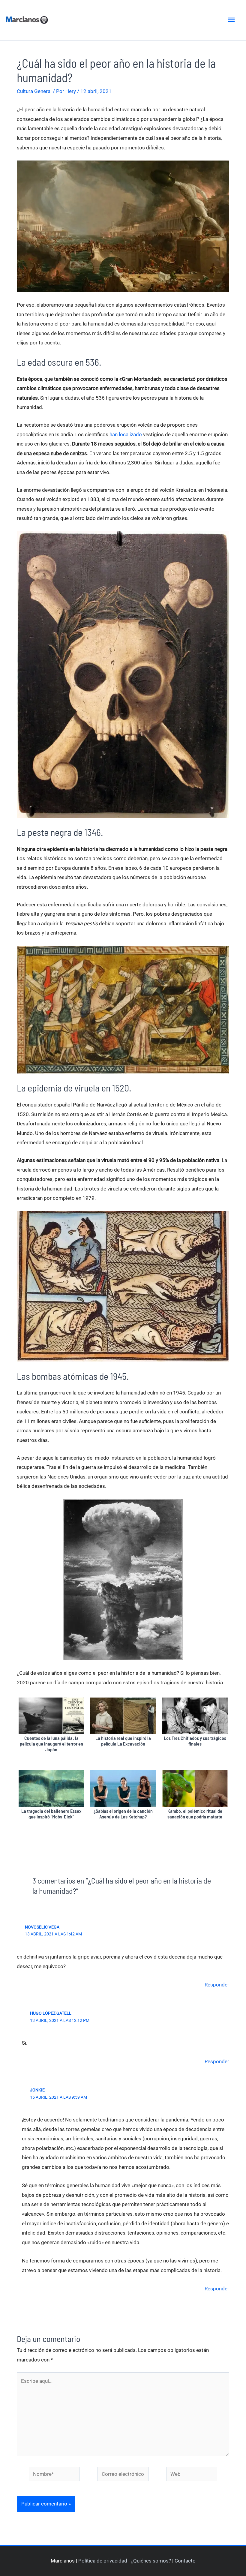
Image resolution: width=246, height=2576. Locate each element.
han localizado (126, 434)
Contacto (185, 2561)
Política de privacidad (103, 2561)
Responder (217, 1985)
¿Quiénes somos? (151, 2561)
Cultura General (34, 91)
